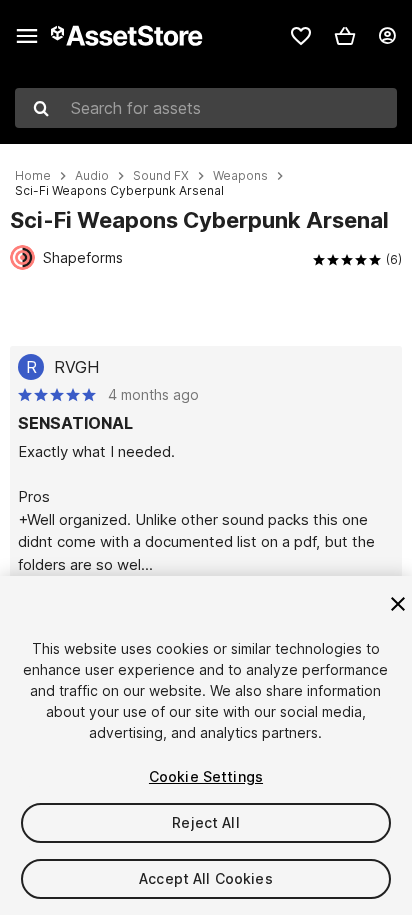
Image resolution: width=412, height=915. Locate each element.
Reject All (205, 822)
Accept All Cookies (206, 878)
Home (33, 176)
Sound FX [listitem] (161, 176)
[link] (301, 36)
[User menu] (387, 36)
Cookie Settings (206, 776)
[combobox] (206, 108)
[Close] (398, 604)
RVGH (76, 367)
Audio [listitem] (92, 176)
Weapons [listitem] (240, 176)
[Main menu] (27, 36)
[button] (345, 36)
